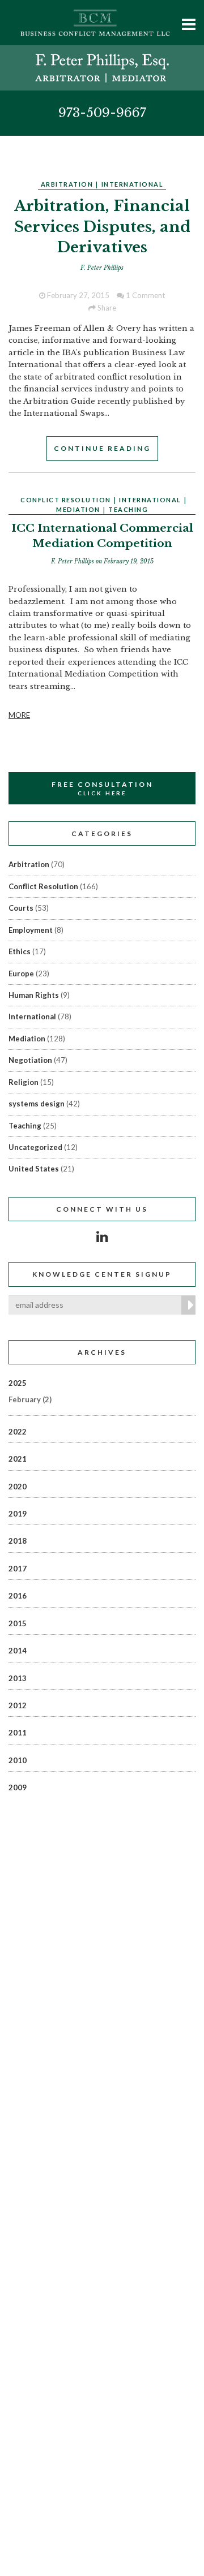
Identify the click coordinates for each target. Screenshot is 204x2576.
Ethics (20, 951)
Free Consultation (102, 788)
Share (106, 308)
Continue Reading (102, 448)
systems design (37, 1104)
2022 (18, 1432)
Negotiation (30, 1060)
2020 (18, 1487)
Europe (21, 973)
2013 (18, 1678)
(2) (30, 1399)
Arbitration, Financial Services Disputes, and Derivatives (102, 227)
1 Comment (144, 295)
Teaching (128, 509)
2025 (18, 1383)
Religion (24, 1082)
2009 (18, 1787)
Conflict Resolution (66, 500)
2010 (18, 1760)
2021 (18, 1459)
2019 (18, 1514)
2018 (18, 1541)
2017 (18, 1569)
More (19, 715)
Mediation (78, 509)
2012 (18, 1705)
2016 (18, 1596)
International (133, 184)
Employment (31, 930)
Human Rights (34, 995)
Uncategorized (35, 1147)
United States (34, 1169)
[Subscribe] (188, 1305)
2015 (18, 1623)
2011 (18, 1733)
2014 (18, 1651)
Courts (21, 908)
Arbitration (67, 184)
